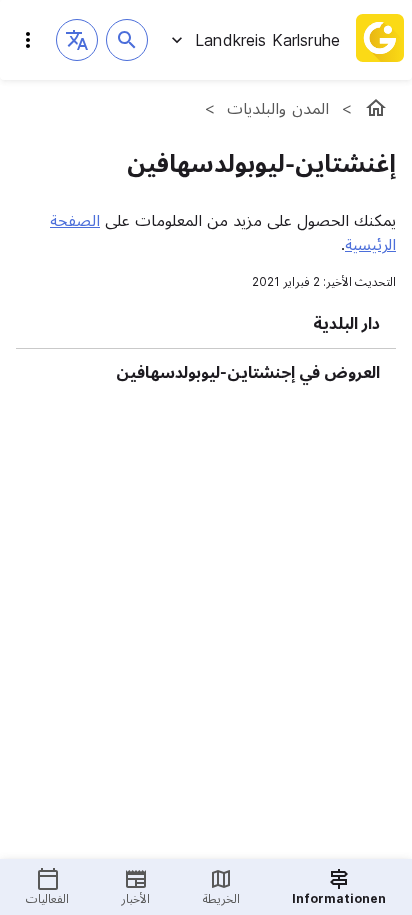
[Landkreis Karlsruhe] (376, 108)
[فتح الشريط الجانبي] (28, 40)
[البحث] (127, 40)
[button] (77, 40)
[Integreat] (380, 40)
